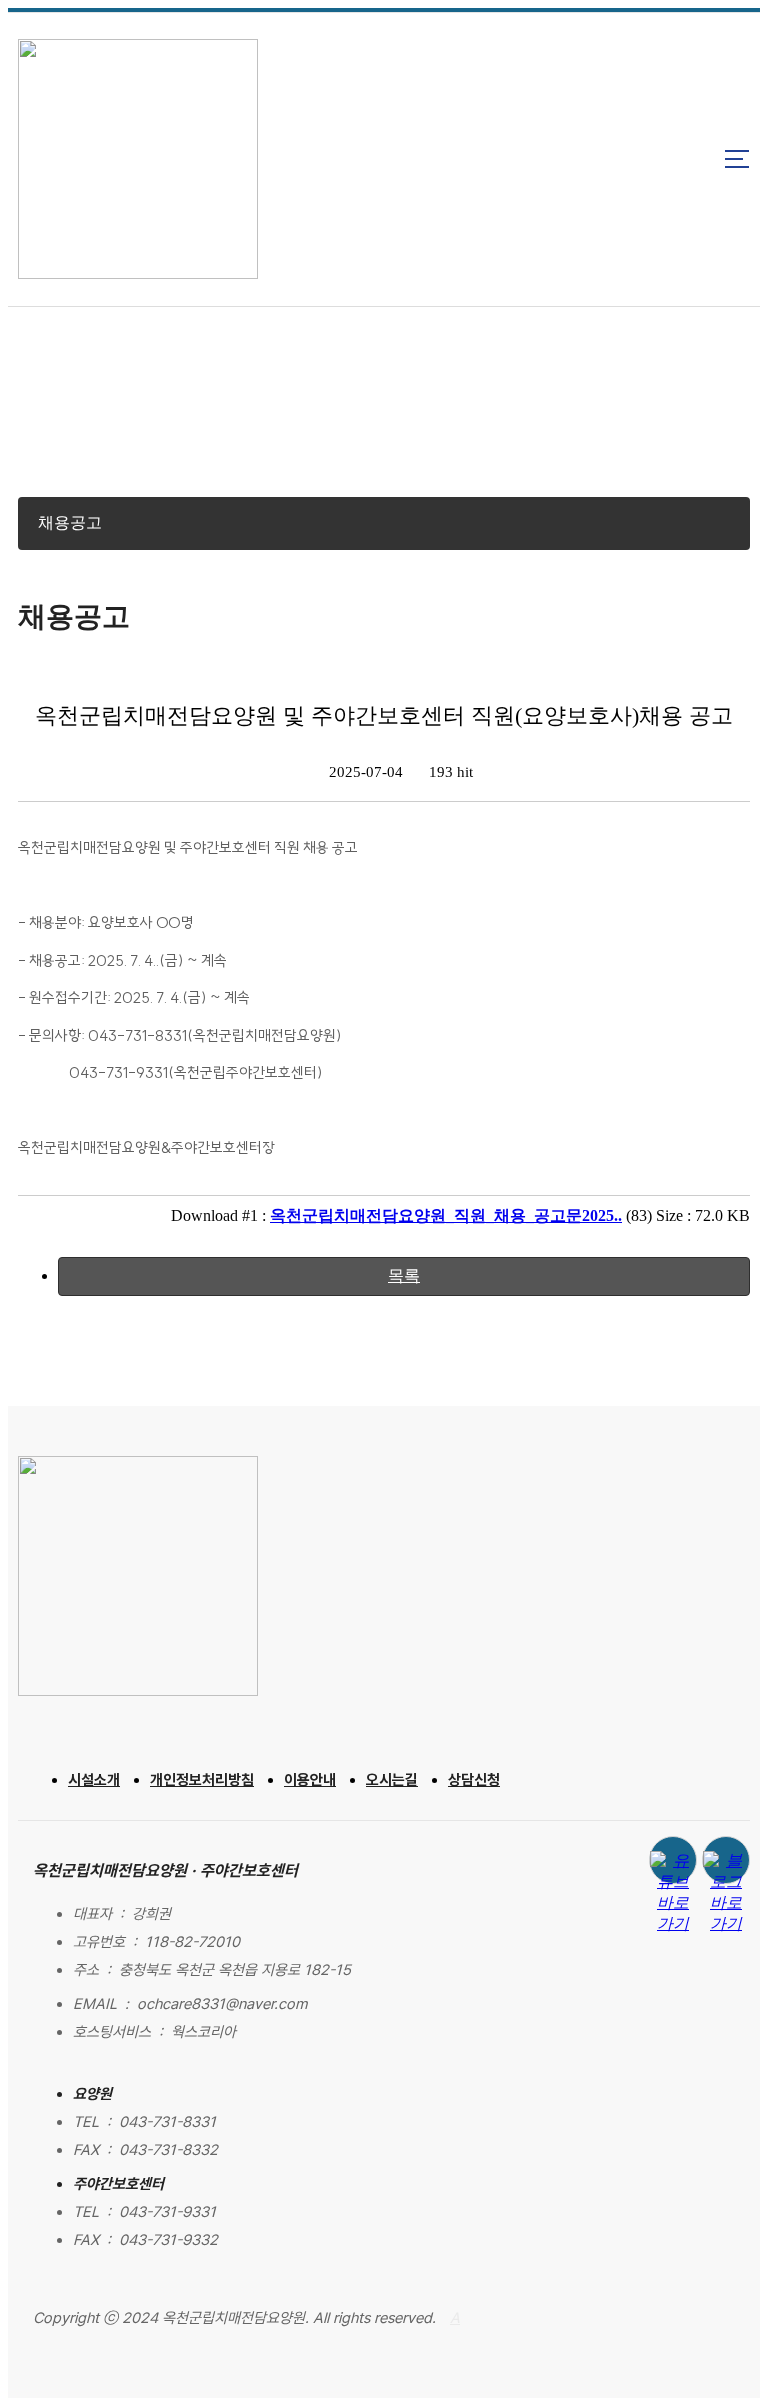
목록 (404, 1275)
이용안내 (310, 1780)
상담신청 (474, 1780)
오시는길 (392, 1780)
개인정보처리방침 (202, 1780)
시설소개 (94, 1780)
